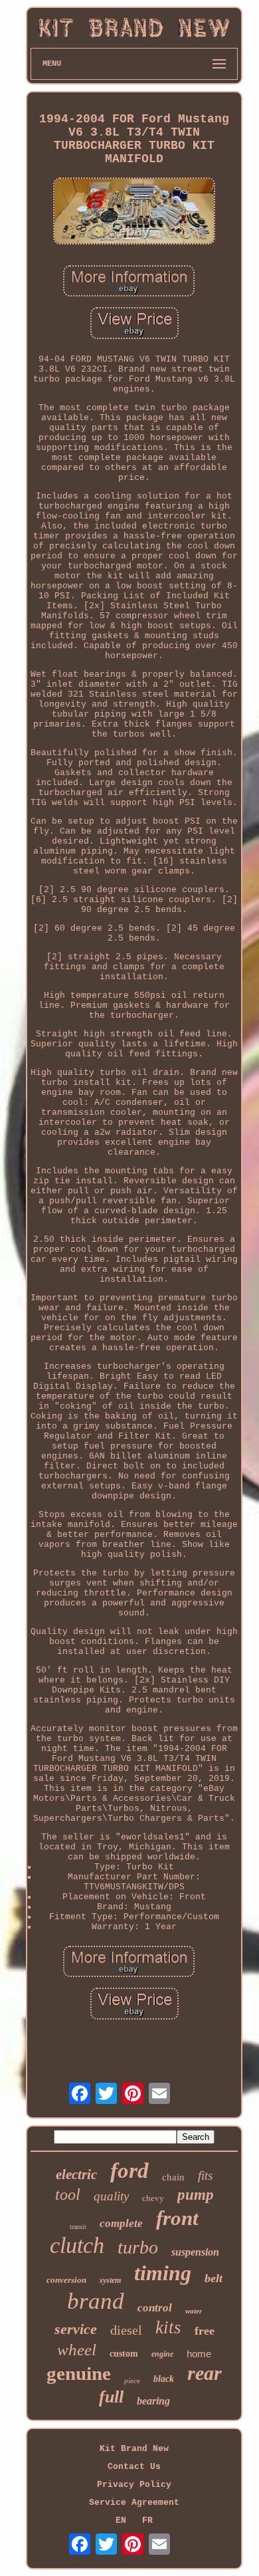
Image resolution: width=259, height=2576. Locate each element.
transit (78, 2227)
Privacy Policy (134, 2485)
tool (68, 2194)
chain (173, 2177)
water (194, 2311)
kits (168, 2327)
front (177, 2218)
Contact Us (134, 2467)
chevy (153, 2198)
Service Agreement (134, 2503)
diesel (126, 2330)
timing (163, 2273)
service (76, 2329)
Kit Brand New (134, 2449)
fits (205, 2175)
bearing (153, 2401)
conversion (66, 2280)
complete (121, 2223)
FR (147, 2520)
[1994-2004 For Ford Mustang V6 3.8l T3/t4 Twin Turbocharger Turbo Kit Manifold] (134, 212)
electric (76, 2174)
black (164, 2379)
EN (121, 2520)
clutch (77, 2245)
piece (132, 2381)
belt (214, 2278)
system (110, 2280)
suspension (195, 2252)
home (199, 2354)
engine (162, 2354)
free (205, 2331)
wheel (77, 2350)
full (111, 2397)
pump (196, 2195)
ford (129, 2170)
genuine (79, 2373)
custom (124, 2354)
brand (96, 2301)
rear (205, 2373)
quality (111, 2196)
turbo (138, 2247)
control (155, 2308)
